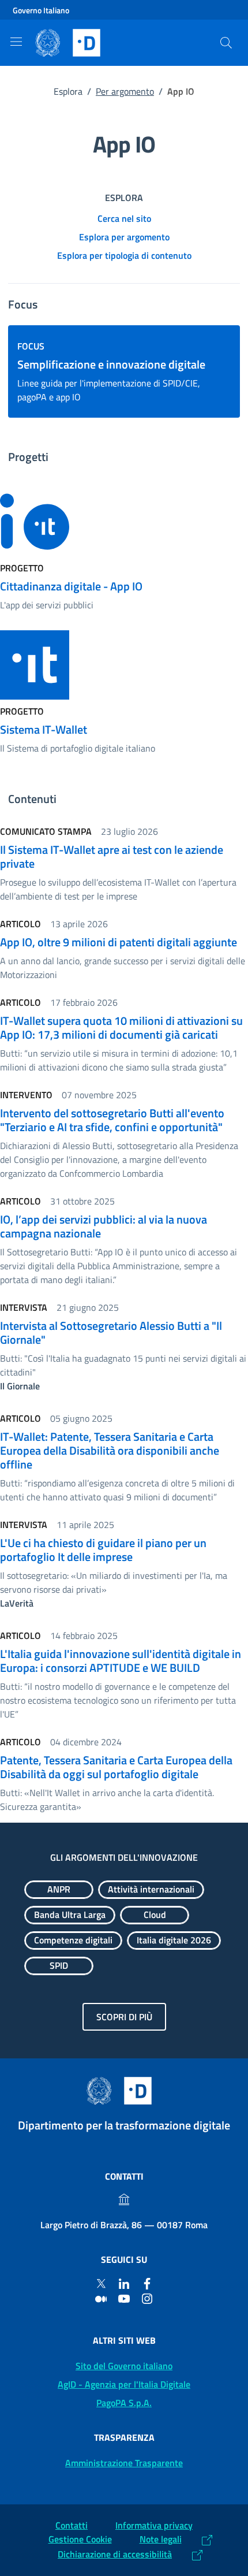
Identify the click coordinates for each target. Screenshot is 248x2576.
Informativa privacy (154, 2525)
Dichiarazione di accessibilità (115, 2554)
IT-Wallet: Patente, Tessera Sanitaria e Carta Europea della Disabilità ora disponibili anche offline (110, 1450)
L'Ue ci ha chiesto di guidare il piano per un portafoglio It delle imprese (103, 1550)
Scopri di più (124, 2017)
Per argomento (125, 91)
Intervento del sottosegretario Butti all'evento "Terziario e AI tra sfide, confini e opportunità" (112, 1120)
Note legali (161, 2539)
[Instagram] (147, 2298)
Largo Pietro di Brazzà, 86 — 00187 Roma (124, 2225)
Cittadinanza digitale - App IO (71, 586)
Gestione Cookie (80, 2539)
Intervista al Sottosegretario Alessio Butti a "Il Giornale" (111, 1332)
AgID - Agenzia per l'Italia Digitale (124, 2384)
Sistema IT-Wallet (44, 729)
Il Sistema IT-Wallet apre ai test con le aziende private (112, 856)
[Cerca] (226, 43)
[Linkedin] (124, 2283)
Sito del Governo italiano (124, 2366)
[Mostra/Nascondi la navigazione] (16, 42)
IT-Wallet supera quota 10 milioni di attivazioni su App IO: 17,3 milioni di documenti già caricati (121, 1027)
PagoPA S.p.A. (124, 2403)
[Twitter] (101, 2283)
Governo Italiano (41, 10)
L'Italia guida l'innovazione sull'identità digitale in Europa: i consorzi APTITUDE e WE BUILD (121, 1661)
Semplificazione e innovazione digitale (111, 364)
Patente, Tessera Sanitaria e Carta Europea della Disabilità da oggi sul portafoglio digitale (116, 1767)
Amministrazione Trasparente (124, 2463)
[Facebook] (147, 2283)
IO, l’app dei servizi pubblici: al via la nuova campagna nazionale (104, 1226)
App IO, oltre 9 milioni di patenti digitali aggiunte (119, 942)
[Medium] (101, 2298)
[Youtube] (124, 2298)
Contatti (72, 2525)
